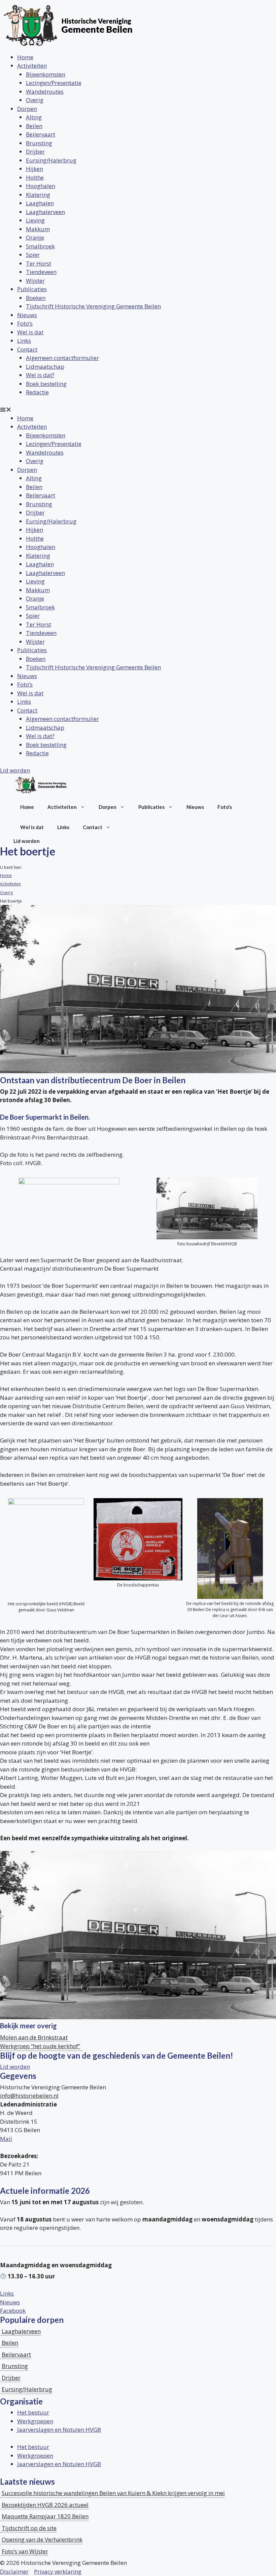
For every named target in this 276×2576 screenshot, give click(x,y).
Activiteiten (32, 66)
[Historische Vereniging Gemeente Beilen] (41, 786)
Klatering (38, 195)
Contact (27, 349)
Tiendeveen (41, 272)
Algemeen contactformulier (62, 358)
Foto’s (25, 323)
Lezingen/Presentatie (54, 83)
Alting (34, 117)
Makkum (38, 229)
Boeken (36, 298)
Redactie (37, 392)
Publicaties (32, 289)
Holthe (35, 177)
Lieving (35, 220)
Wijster (35, 281)
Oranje (35, 237)
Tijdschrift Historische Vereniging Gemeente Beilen (93, 306)
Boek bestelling (46, 384)
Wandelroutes (45, 92)
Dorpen (27, 109)
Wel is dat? (40, 375)
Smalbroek (40, 246)
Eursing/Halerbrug (51, 160)
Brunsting (39, 143)
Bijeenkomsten (46, 74)
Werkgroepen (35, 2421)
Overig (35, 100)
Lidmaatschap (45, 367)
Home (25, 57)
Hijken (34, 169)
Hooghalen (41, 186)
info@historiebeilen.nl (29, 2096)
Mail (6, 2139)
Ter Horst (39, 263)
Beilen (34, 126)
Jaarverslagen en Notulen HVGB (59, 2430)
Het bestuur (33, 2412)
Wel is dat (30, 332)
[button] (138, 410)
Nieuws (27, 315)
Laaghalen (40, 203)
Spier (33, 255)
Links (24, 341)
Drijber (35, 151)
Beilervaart (41, 134)
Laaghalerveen (45, 212)
